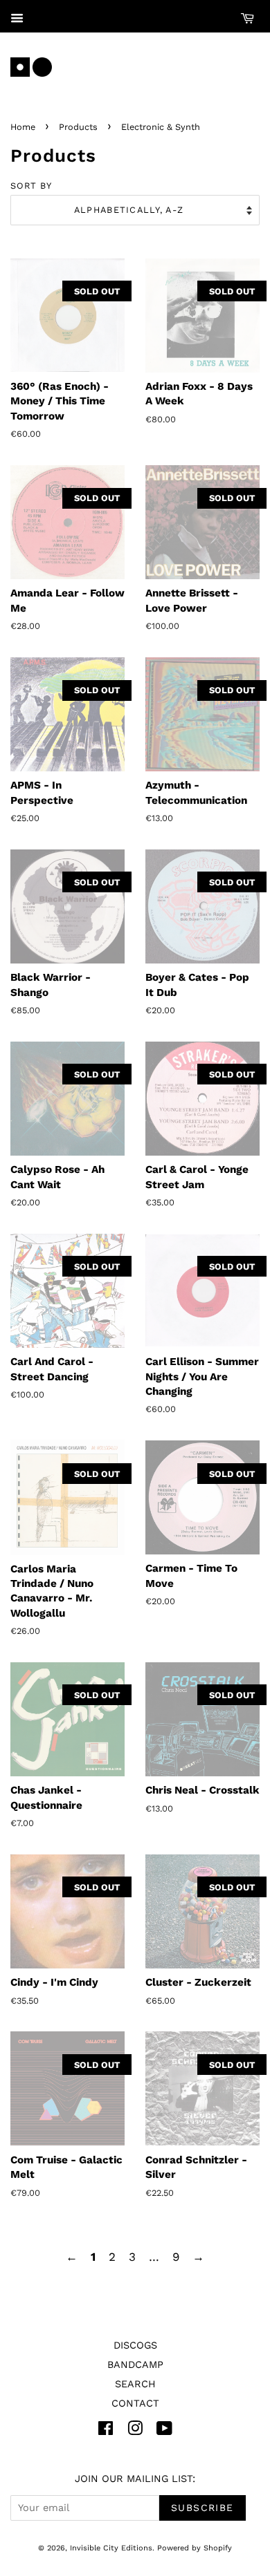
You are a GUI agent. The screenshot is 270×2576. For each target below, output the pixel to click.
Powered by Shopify (195, 2548)
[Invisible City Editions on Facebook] (106, 2431)
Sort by (31, 186)
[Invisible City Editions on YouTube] (164, 2431)
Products (78, 127)
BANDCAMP (135, 2365)
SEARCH (135, 2384)
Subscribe (202, 2508)
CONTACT (135, 2404)
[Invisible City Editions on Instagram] (135, 2431)
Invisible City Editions (111, 2548)
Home (23, 127)
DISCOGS (135, 2345)
